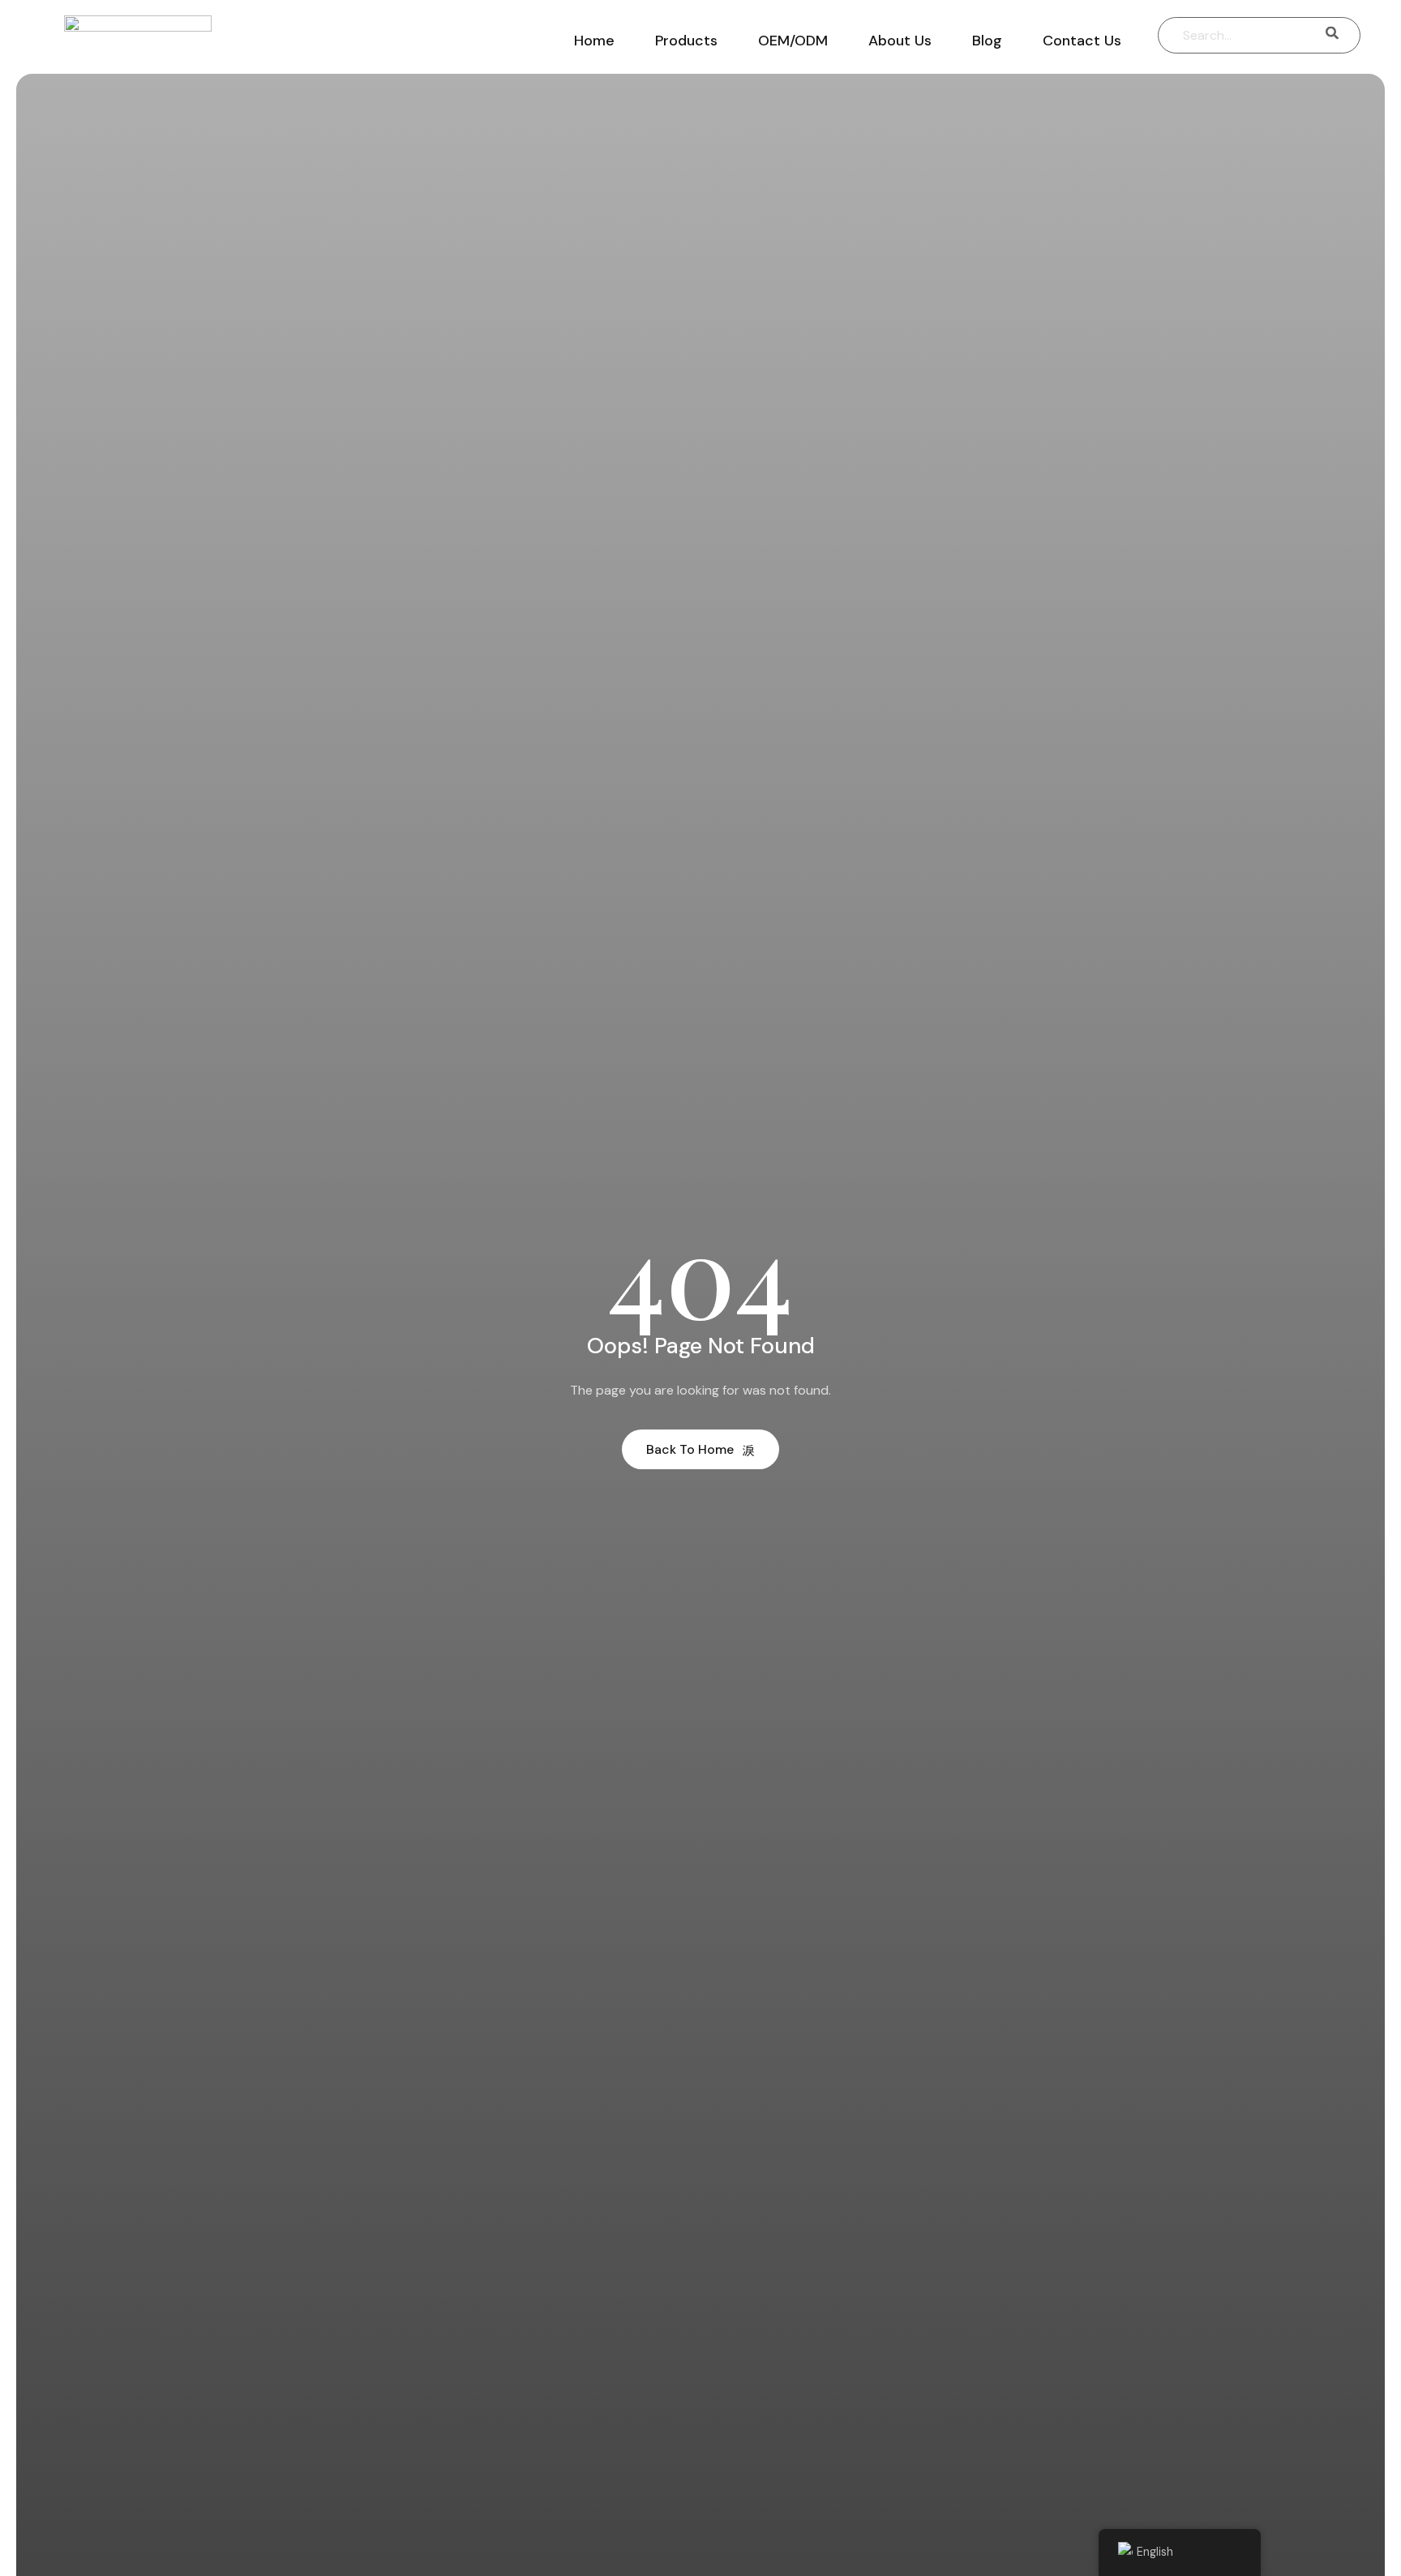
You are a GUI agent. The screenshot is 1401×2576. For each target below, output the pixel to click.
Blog (987, 41)
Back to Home (690, 1449)
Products (686, 41)
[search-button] (1332, 35)
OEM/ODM (793, 41)
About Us (900, 41)
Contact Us (1082, 41)
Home (594, 41)
